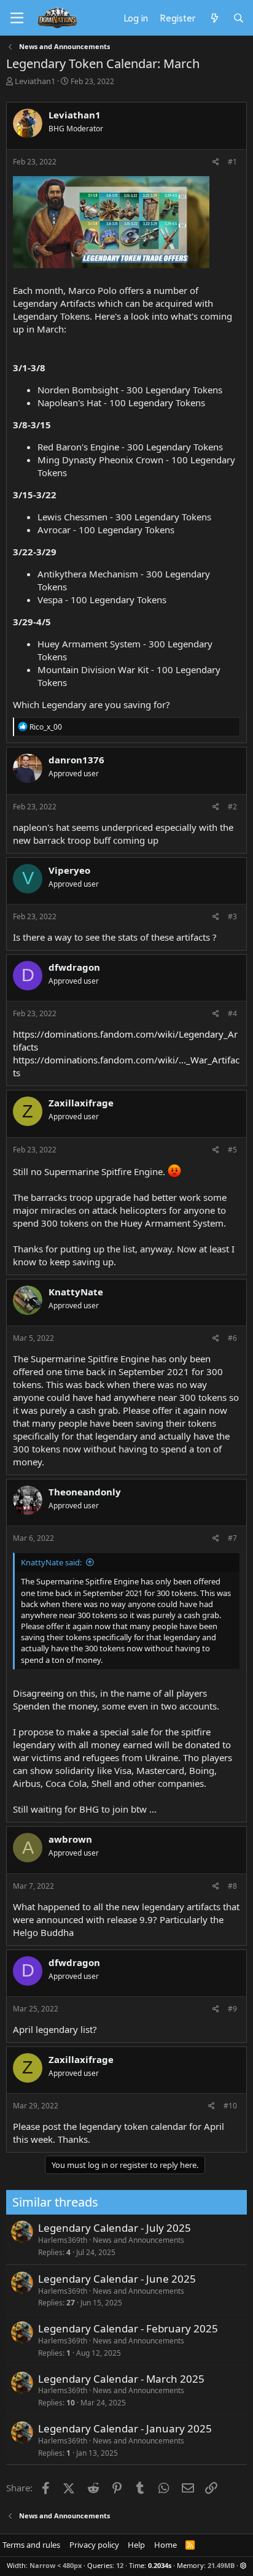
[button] (243, 2565)
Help (136, 2545)
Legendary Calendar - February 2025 (128, 2328)
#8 (232, 1886)
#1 (232, 162)
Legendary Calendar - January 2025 (125, 2428)
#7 (232, 1538)
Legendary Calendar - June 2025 (117, 2279)
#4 (232, 1013)
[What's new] (214, 18)
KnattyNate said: (51, 1562)
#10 (230, 2106)
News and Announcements (138, 2240)
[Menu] (17, 18)
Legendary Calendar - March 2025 (121, 2379)
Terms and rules (31, 2545)
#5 (232, 1150)
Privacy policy (94, 2545)
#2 (232, 807)
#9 (232, 2009)
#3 (232, 916)
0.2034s (160, 2565)
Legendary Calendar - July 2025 (115, 2228)
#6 (232, 1338)
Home (165, 2545)
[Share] (216, 162)
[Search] (239, 18)
